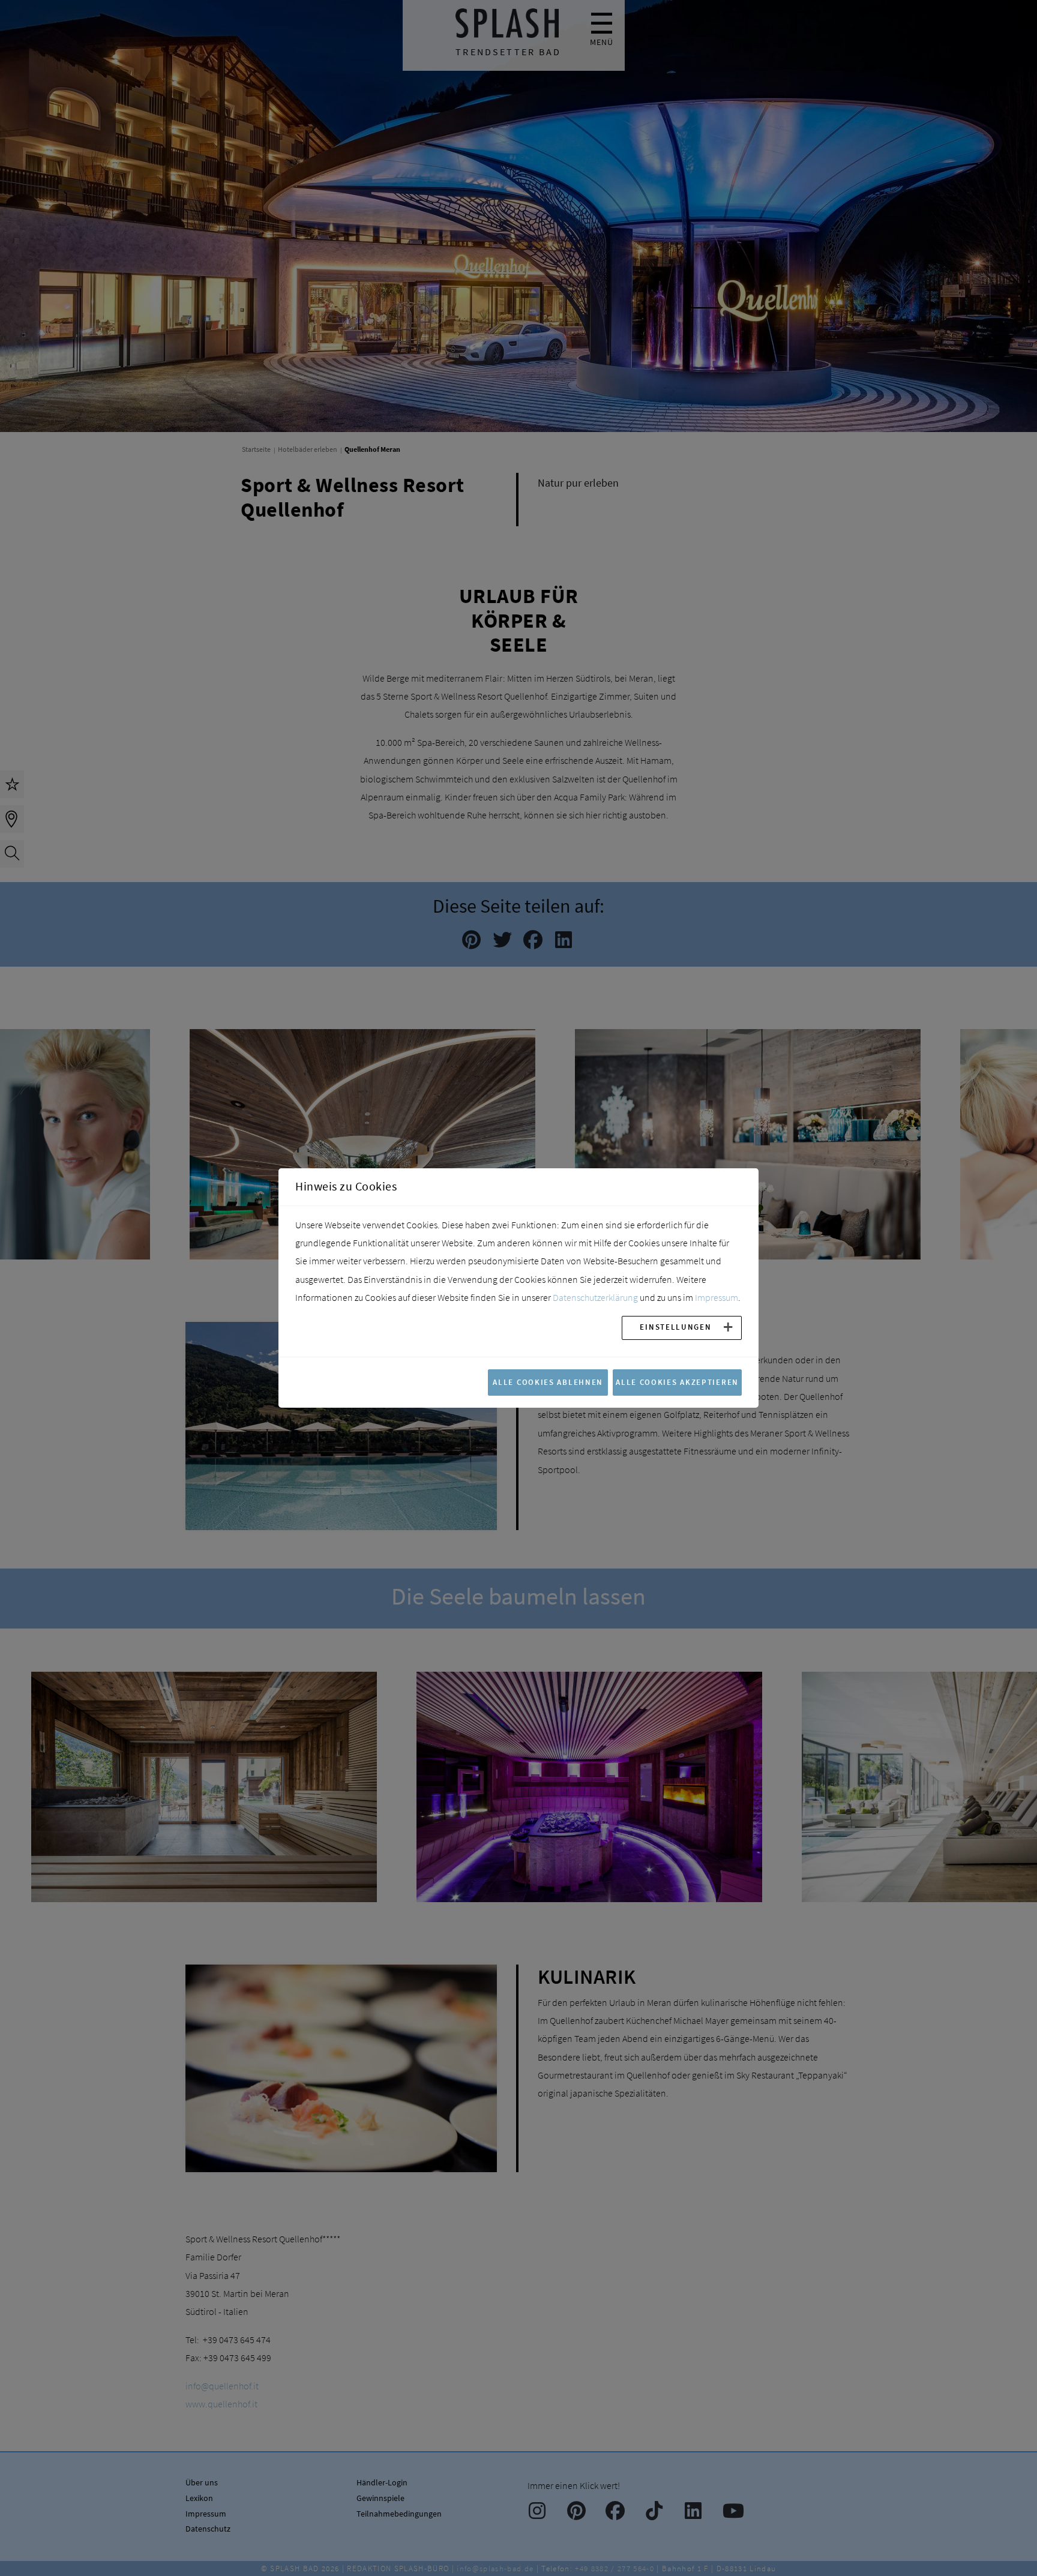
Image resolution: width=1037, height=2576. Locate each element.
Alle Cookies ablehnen (548, 1382)
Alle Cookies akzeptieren (677, 1382)
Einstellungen (675, 1327)
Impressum (717, 1297)
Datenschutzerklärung (595, 1297)
